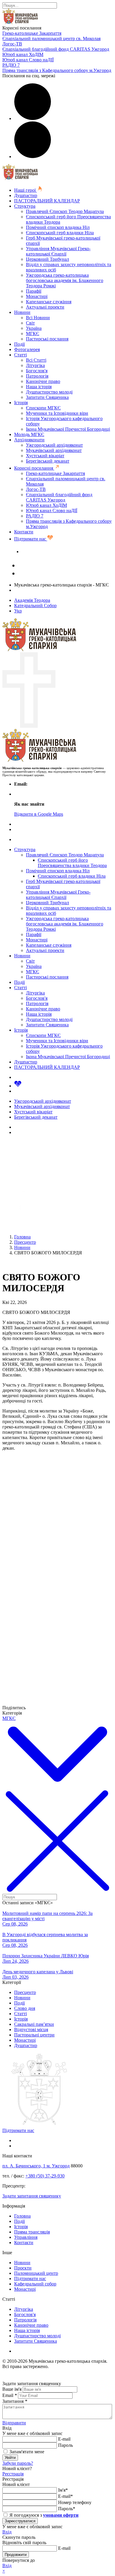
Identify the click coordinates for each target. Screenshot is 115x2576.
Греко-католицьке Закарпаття (32, 33)
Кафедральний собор (35, 2284)
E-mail (64, 2439)
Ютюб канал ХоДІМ (23, 54)
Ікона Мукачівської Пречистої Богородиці (68, 429)
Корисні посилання (34, 468)
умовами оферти (61, 2515)
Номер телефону (75, 2502)
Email (10, 2395)
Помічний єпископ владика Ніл (58, 227)
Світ (30, 323)
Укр (18, 611)
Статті (20, 355)
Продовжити (16, 2555)
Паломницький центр (36, 2273)
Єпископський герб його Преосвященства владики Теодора (72, 863)
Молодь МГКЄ (29, 434)
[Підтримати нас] (18, 1086)
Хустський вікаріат (45, 456)
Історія (21, 403)
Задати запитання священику (51, 552)
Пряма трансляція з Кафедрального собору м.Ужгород (57, 70)
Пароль (65, 2445)
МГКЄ (33, 334)
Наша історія (39, 387)
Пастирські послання (47, 339)
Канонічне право (43, 381)
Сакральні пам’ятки (34, 2024)
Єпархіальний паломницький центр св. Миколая (51, 38)
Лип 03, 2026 (15, 1977)
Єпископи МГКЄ (43, 408)
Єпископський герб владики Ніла (60, 233)
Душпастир (26, 195)
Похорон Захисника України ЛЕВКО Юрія (46, 1956)
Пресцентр (25, 1992)
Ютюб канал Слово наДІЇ (28, 60)
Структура (25, 206)
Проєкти (23, 2268)
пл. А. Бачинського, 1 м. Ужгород (36, 2166)
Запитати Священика (47, 397)
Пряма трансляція (32, 2232)
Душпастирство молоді (49, 392)
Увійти (10, 2458)
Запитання (15, 2401)
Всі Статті (36, 360)
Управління (26, 2237)
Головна (22, 2216)
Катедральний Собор (35, 606)
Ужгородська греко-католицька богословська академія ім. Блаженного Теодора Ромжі (65, 280)
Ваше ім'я (12, 2389)
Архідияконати (29, 440)
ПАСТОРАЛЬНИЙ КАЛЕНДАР (47, 201)
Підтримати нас (31, 539)
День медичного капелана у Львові (38, 1972)
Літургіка (35, 365)
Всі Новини (38, 318)
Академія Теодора (32, 600)
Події (19, 344)
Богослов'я (37, 371)
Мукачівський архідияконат (54, 450)
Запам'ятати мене (26, 2452)
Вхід (7, 2532)
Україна (34, 328)
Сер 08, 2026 (15, 1924)
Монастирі (37, 296)
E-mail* (65, 2496)
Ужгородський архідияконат (54, 445)
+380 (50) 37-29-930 (45, 2176)
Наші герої (26, 190)
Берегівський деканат (48, 461)
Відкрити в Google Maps (39, 814)
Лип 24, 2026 (15, 1961)
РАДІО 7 (11, 65)
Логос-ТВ (12, 44)
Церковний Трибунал (47, 259)
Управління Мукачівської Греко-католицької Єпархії (58, 251)
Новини (22, 312)
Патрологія (37, 376)
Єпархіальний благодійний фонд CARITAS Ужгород (56, 49)
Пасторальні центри (34, 2035)
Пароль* (67, 2509)
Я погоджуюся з (43, 2515)
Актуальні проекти (45, 307)
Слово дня (25, 2008)
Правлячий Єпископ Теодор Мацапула (65, 211)
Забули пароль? (18, 2463)
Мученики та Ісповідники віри (57, 413)
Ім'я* (63, 2490)
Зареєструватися (20, 2521)
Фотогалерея (27, 349)
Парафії (34, 291)
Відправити (14, 2423)
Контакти (24, 532)
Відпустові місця (31, 2029)
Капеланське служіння (49, 302)
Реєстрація (13, 2474)
